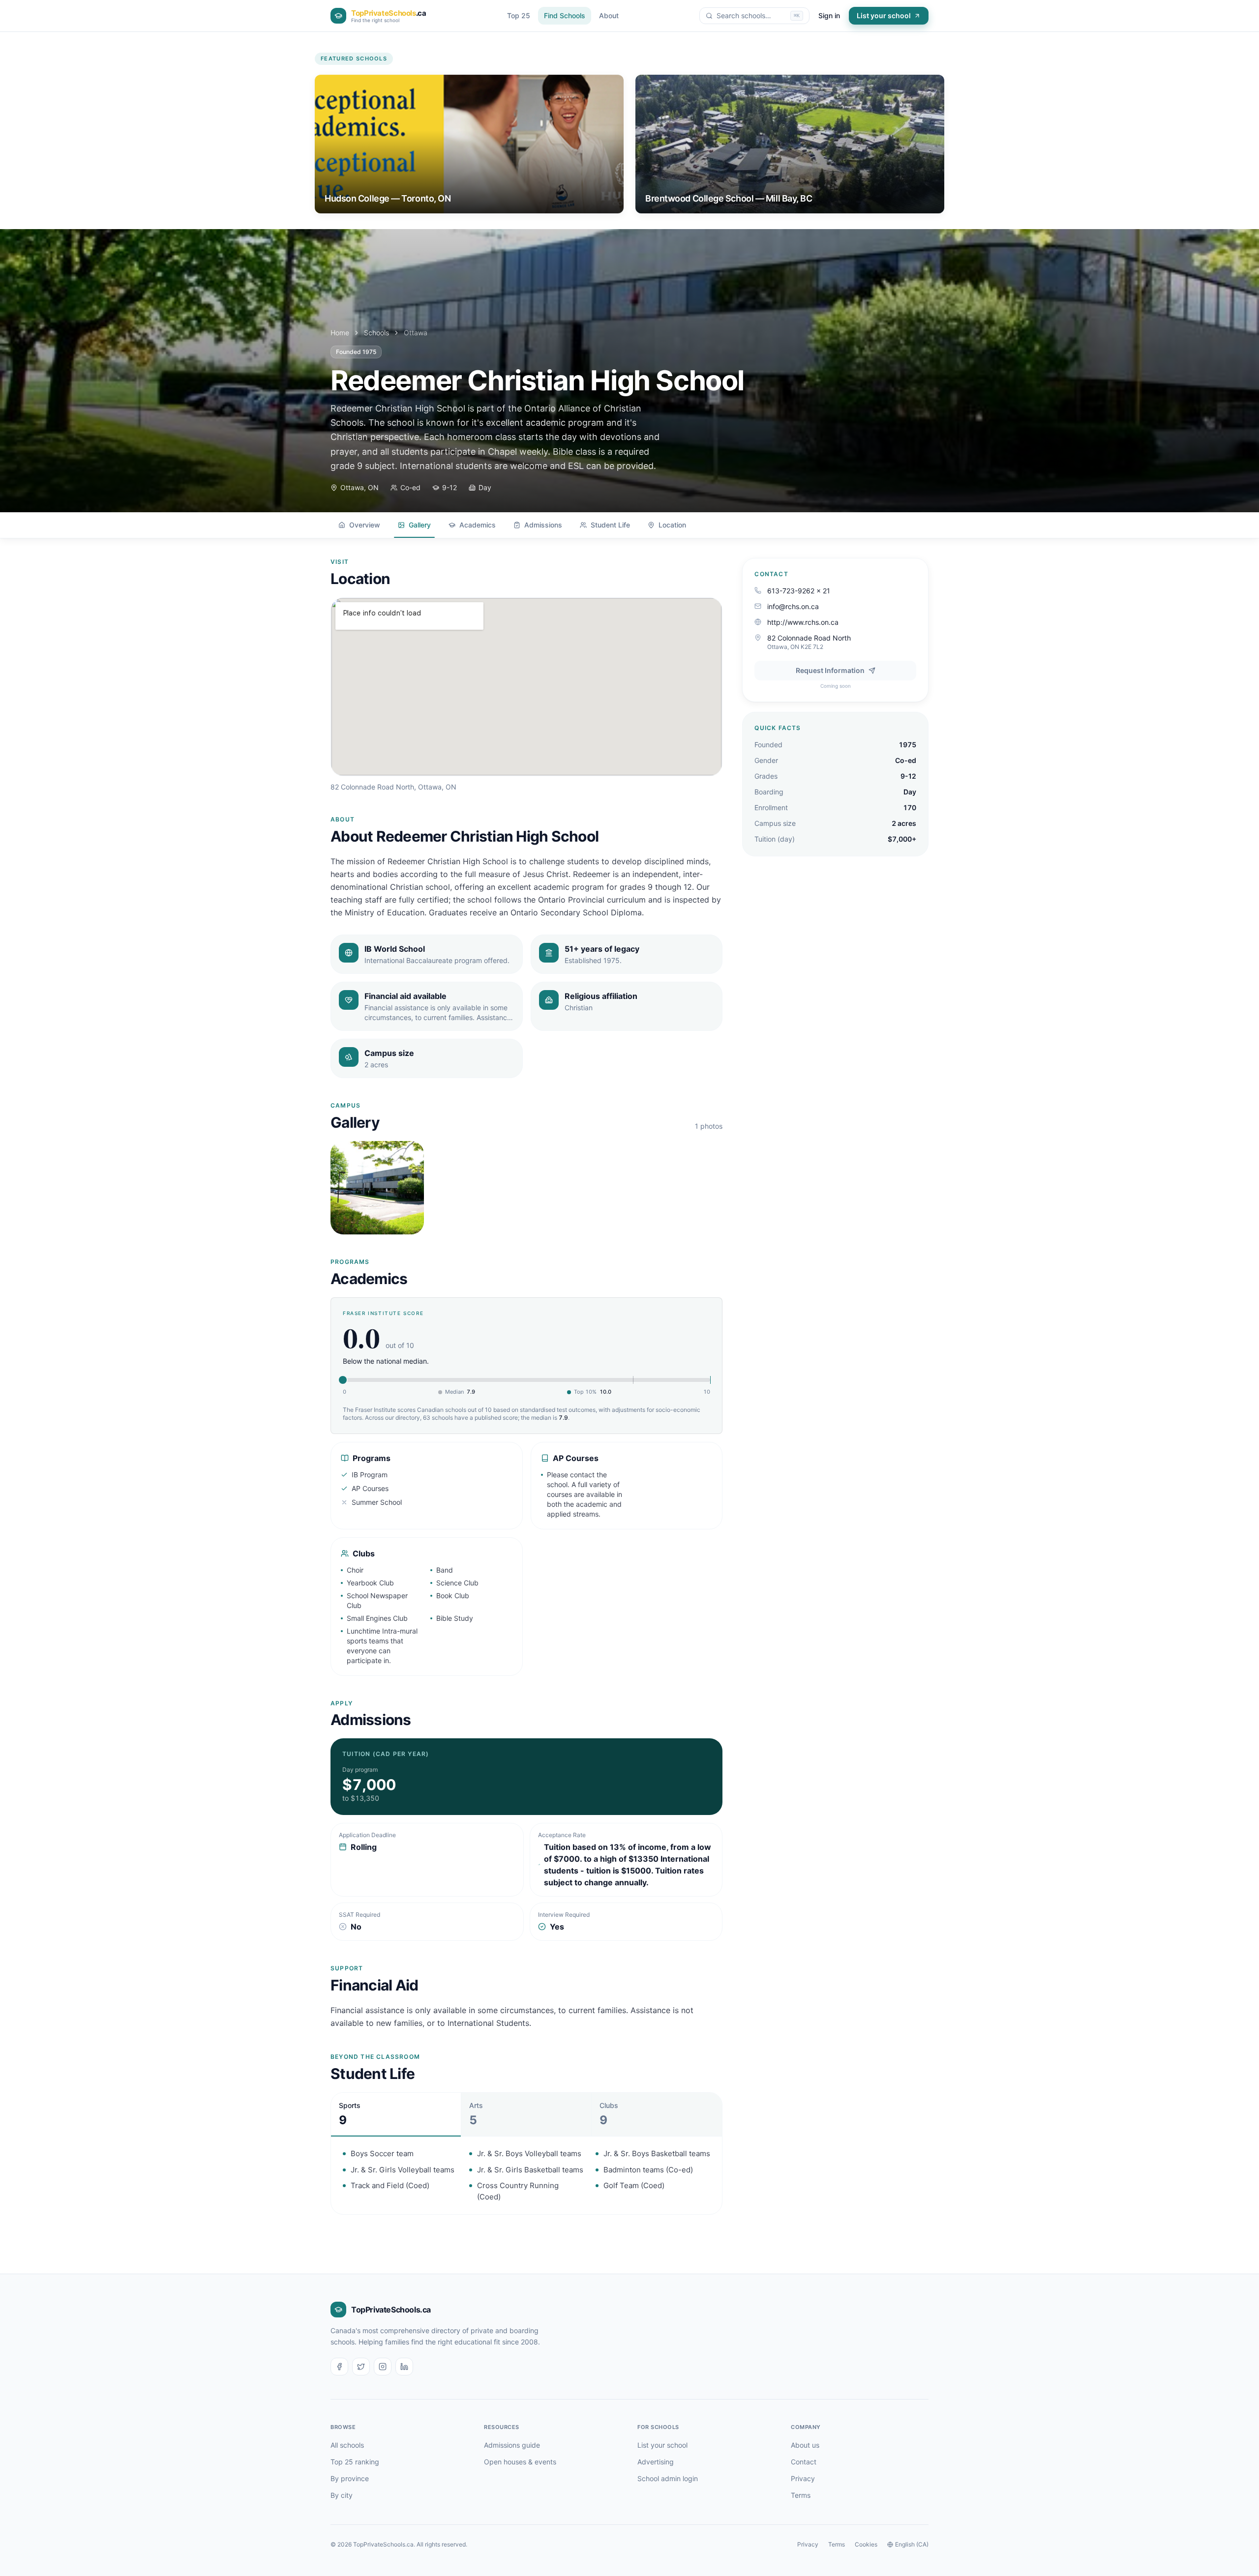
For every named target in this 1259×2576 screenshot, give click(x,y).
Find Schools (565, 15)
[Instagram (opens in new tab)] (383, 2367)
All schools (347, 2445)
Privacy (803, 2478)
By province (350, 2478)
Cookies (866, 2544)
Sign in (829, 15)
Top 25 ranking (355, 2462)
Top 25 (519, 15)
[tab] (396, 2114)
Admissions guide (512, 2445)
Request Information (830, 670)
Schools (376, 333)
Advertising (656, 2462)
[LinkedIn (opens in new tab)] (404, 2367)
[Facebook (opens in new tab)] (339, 2367)
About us (805, 2445)
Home (340, 333)
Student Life (610, 525)
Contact (804, 2462)
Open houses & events (520, 2462)
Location (672, 525)
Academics (478, 525)
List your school (884, 15)
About (609, 15)
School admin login (668, 2478)
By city (342, 2495)
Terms (801, 2495)
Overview (365, 525)
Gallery (420, 525)
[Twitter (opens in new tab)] (361, 2367)
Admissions (543, 525)
